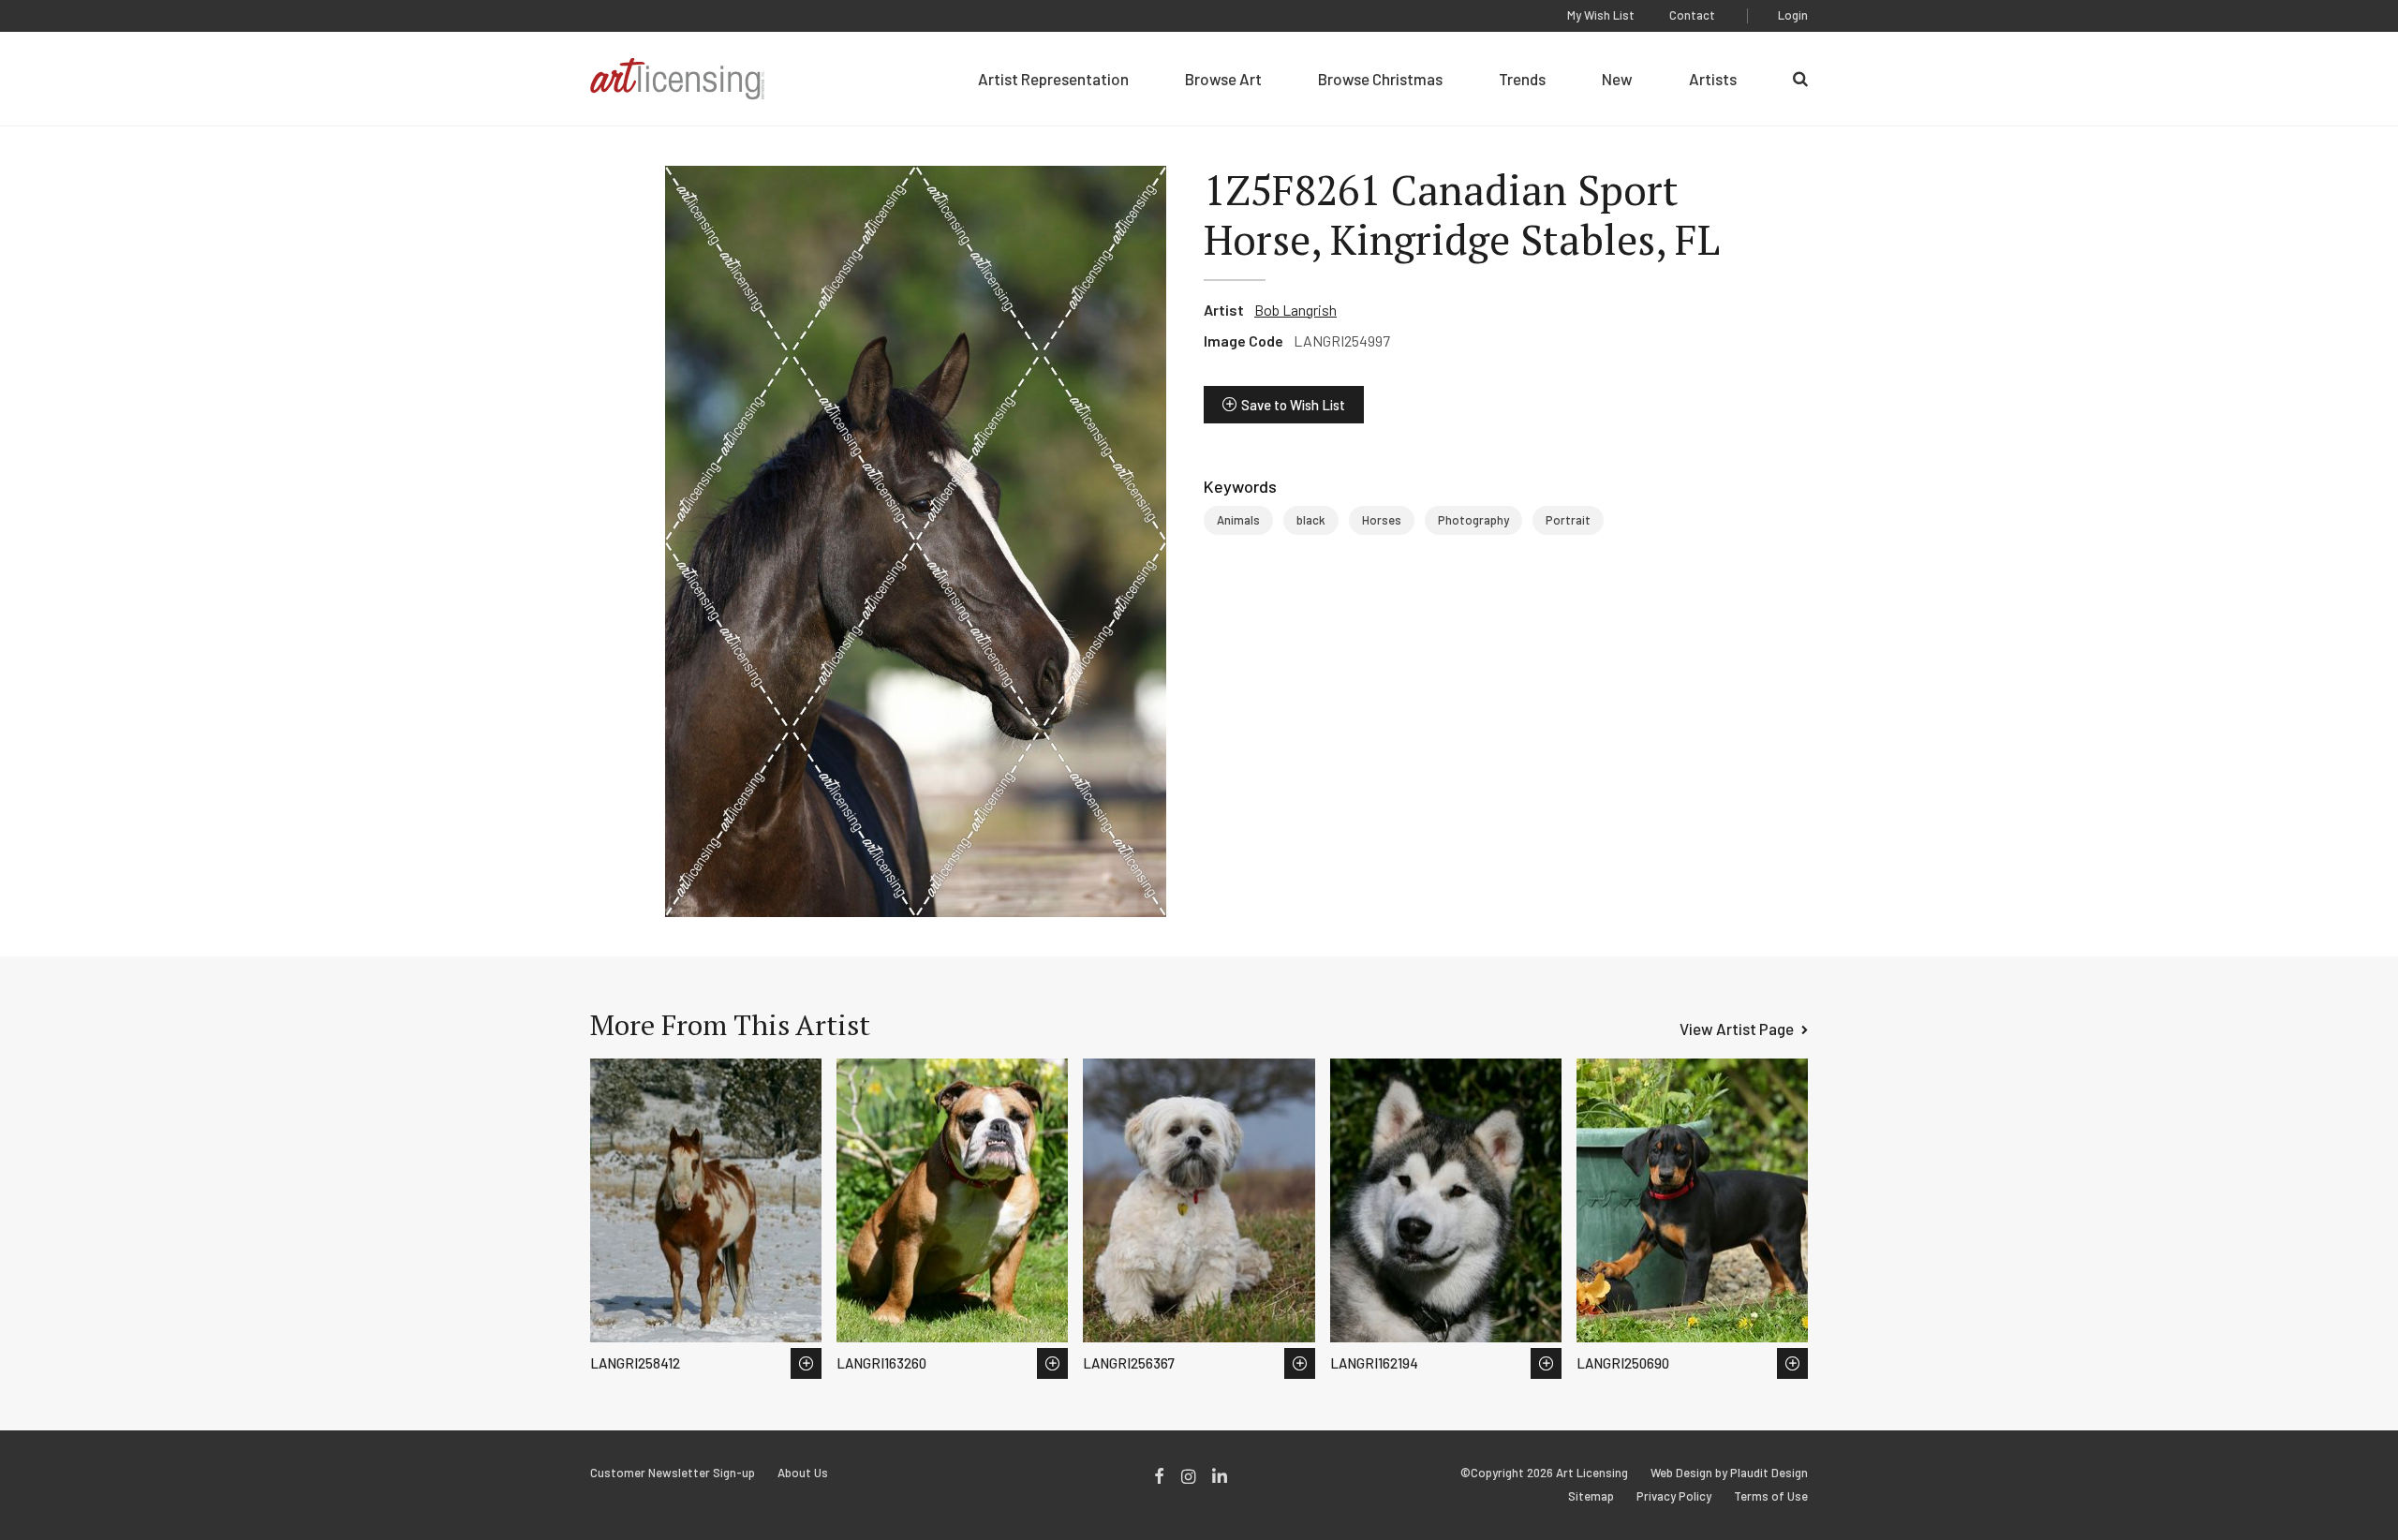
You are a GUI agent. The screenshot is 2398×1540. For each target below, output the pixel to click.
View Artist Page (1737, 1029)
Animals (1238, 520)
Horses (1382, 520)
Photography (1473, 520)
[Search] (1800, 79)
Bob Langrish (1295, 310)
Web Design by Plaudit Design (1729, 1473)
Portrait (1568, 520)
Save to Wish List (1293, 405)
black (1311, 520)
